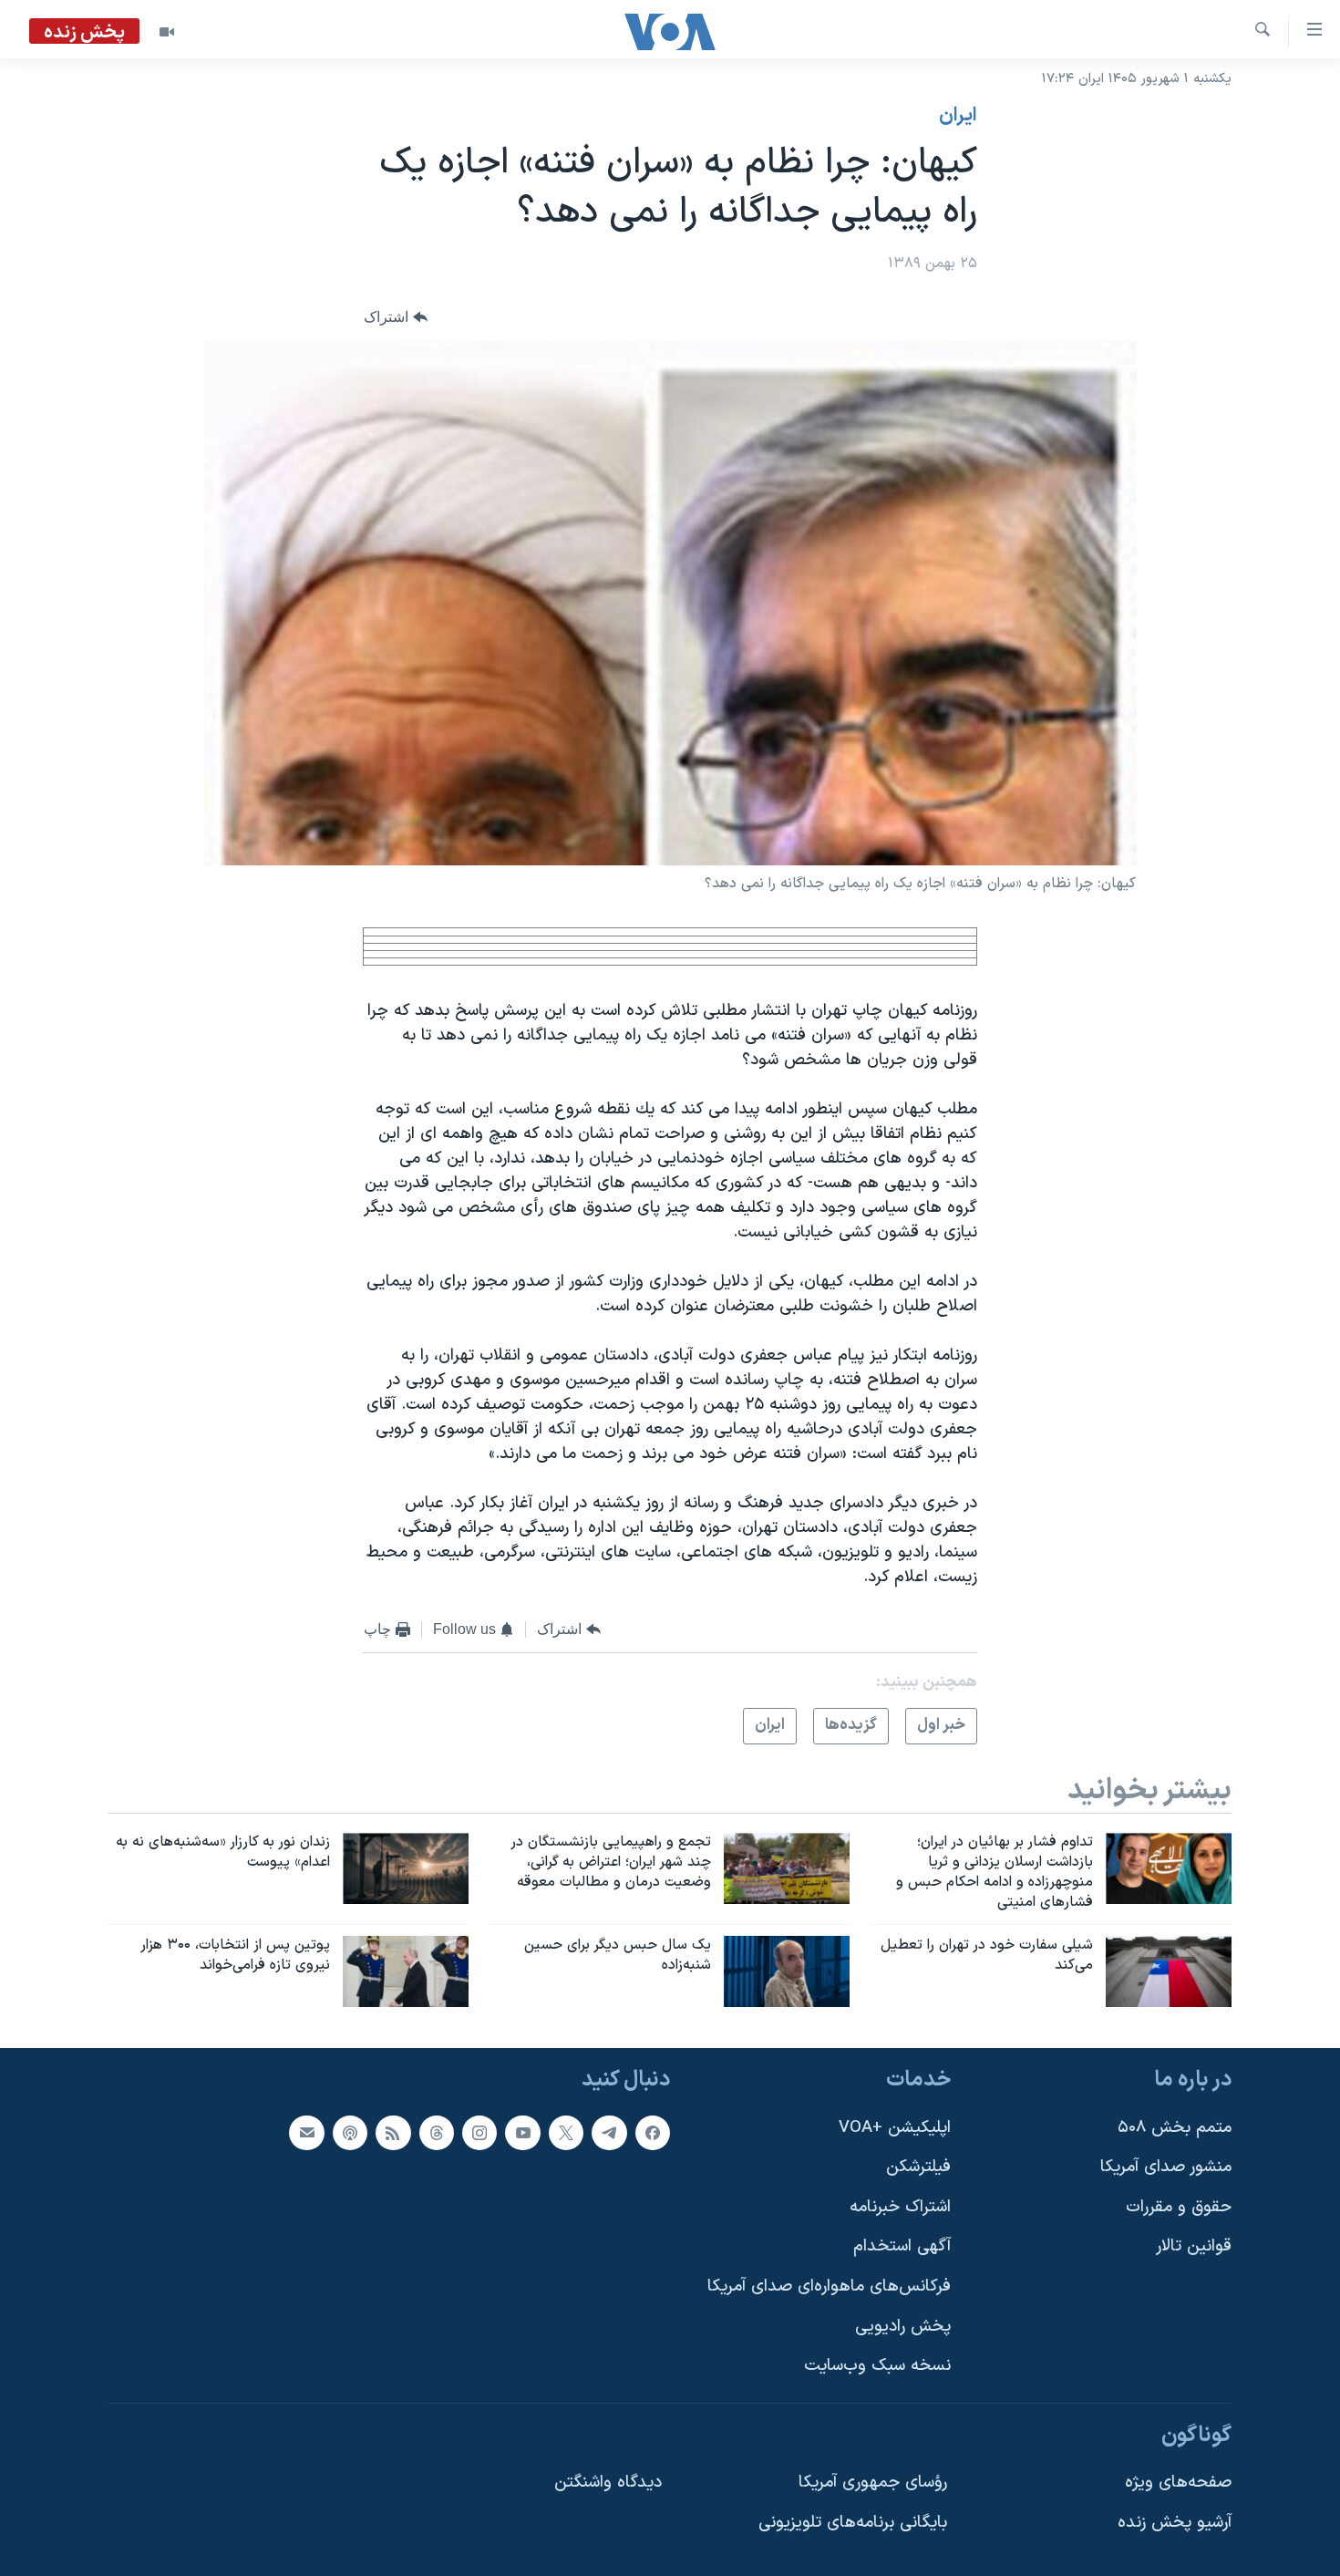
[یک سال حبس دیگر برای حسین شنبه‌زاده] (787, 1971)
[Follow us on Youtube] (522, 2133)
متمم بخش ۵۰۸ (1175, 2128)
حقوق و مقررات (1179, 2207)
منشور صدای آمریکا (1166, 2168)
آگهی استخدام (902, 2247)
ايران (958, 116)
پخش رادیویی (903, 2327)
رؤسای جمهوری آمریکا (873, 2483)
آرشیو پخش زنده (1175, 2524)
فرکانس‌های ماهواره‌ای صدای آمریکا (829, 2287)
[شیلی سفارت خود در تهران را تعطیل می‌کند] (1169, 1971)
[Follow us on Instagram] (479, 2133)
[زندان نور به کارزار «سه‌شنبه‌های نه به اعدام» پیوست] (406, 1868)
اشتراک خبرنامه (900, 2207)
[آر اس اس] (393, 2133)
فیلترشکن (918, 2168)
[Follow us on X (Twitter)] (566, 2133)
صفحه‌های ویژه (1178, 2483)
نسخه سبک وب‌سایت (877, 2367)
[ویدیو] (167, 32)
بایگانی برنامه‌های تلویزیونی (853, 2524)
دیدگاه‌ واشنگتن (608, 2483)
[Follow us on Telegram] (609, 2133)
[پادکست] (350, 2133)
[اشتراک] (306, 2133)
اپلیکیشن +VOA (895, 2128)
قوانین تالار (1194, 2247)
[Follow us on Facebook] (653, 2133)
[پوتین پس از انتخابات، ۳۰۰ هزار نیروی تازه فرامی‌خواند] (406, 1971)
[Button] (396, 318)
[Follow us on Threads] (437, 2133)
